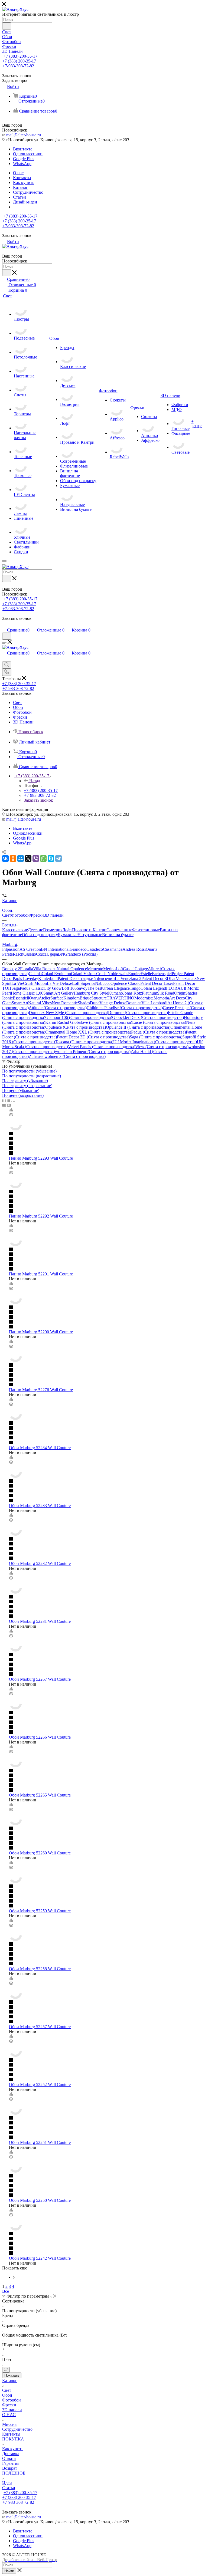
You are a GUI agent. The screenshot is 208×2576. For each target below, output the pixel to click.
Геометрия (53, 930)
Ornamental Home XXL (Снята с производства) (88, 1032)
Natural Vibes (40, 1003)
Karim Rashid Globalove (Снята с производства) (89, 1022)
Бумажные (68, 935)
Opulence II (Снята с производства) (138, 1027)
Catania (35, 974)
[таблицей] (13, 1100)
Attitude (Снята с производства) (58, 1008)
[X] (28, 858)
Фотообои (20, 915)
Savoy (82, 988)
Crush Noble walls (112, 974)
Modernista (144, 998)
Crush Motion (35, 983)
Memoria (161, 998)
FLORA (173, 988)
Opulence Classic (125, 983)
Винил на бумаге (118, 935)
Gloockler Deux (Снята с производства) (148, 1017)
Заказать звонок (38, 800)
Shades (84, 1003)
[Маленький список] (4, 1105)
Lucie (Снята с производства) (159, 1022)
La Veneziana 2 (128, 978)
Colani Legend (153, 988)
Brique (85, 998)
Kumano (116, 993)
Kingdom (71, 998)
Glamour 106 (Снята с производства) (79, 1017)
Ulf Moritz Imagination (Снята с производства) (155, 1042)
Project (178, 974)
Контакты (11, 2434)
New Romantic (65, 1003)
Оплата (9, 2458)
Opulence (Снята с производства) (76, 1027)
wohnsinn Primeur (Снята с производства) (93, 1052)
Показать (12, 2375)
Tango (135, 988)
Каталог (10, 2381)
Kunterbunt (48, 978)
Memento (95, 969)
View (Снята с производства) (162, 1047)
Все (6, 2291)
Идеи (7, 2483)
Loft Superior (84, 983)
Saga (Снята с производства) (156, 1037)
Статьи (9, 2488)
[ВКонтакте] (5, 858)
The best (95, 988)
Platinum (149, 993)
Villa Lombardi (154, 1003)
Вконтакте (23, 149)
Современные (119, 930)
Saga (16, 988)
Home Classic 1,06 (27, 993)
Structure (99, 998)
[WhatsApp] (43, 858)
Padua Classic (32, 988)
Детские (35, 930)
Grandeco (78, 949)
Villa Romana (45, 969)
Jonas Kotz (132, 993)
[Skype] (51, 858)
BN (61, 954)
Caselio (30, 954)
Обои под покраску (40, 935)
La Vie (17, 983)
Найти (9, 2571)
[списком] (9, 1100)
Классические (15, 930)
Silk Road (166, 993)
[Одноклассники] (13, 858)
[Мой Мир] (21, 858)
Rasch (18, 954)
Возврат (10, 2468)
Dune (95, 1003)
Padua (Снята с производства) (158, 1032)
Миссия (9, 2424)
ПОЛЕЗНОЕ (14, 2473)
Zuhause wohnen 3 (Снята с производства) (67, 1056)
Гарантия (11, 2463)
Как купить (13, 2449)
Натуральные (90, 935)
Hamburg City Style (91, 993)
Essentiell (21, 998)
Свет (7, 915)
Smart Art (20, 1003)
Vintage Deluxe (113, 1003)
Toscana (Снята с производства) (84, 1042)
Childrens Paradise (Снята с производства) (125, 1008)
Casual (129, 969)
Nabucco (103, 983)
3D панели (54, 915)
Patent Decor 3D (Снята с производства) (93, 1037)
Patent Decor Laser (157, 983)
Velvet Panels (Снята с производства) (102, 1047)
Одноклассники (28, 154)
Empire (134, 974)
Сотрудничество (17, 2429)
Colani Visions (84, 974)
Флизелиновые (146, 930)
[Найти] (7, 26)
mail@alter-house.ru (24, 135)
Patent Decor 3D (156, 978)
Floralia (27, 969)
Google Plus (24, 159)
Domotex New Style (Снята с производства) (68, 1013)
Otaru (34, 998)
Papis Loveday (25, 978)
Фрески (37, 915)
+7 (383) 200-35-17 (20, 56)
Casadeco (95, 949)
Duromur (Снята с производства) (138, 1013)
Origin (180, 993)
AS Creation (30, 949)
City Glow (53, 988)
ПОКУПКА (13, 2439)
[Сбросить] (6, 2370)
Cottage (141, 969)
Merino (109, 969)
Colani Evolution (56, 974)
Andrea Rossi (134, 949)
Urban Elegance (116, 988)
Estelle (146, 974)
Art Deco (177, 998)
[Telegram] (58, 858)
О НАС (9, 2415)
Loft (119, 969)
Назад (35, 781)
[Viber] (36, 858)
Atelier (45, 998)
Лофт (67, 930)
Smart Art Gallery (58, 993)
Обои (7, 2395)
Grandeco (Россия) (81, 954)
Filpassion (11, 949)
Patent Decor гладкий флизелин (86, 978)
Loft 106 (69, 988)
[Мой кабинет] (5, 624)
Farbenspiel (162, 974)
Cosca (41, 954)
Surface (57, 998)
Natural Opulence (72, 969)
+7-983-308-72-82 (18, 66)
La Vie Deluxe (59, 983)
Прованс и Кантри (89, 930)
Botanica (134, 1003)
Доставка (11, 2454)
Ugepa (52, 954)
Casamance (113, 949)
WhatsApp (22, 164)
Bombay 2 (11, 969)
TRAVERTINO (121, 998)
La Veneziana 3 (183, 978)
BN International (55, 949)
